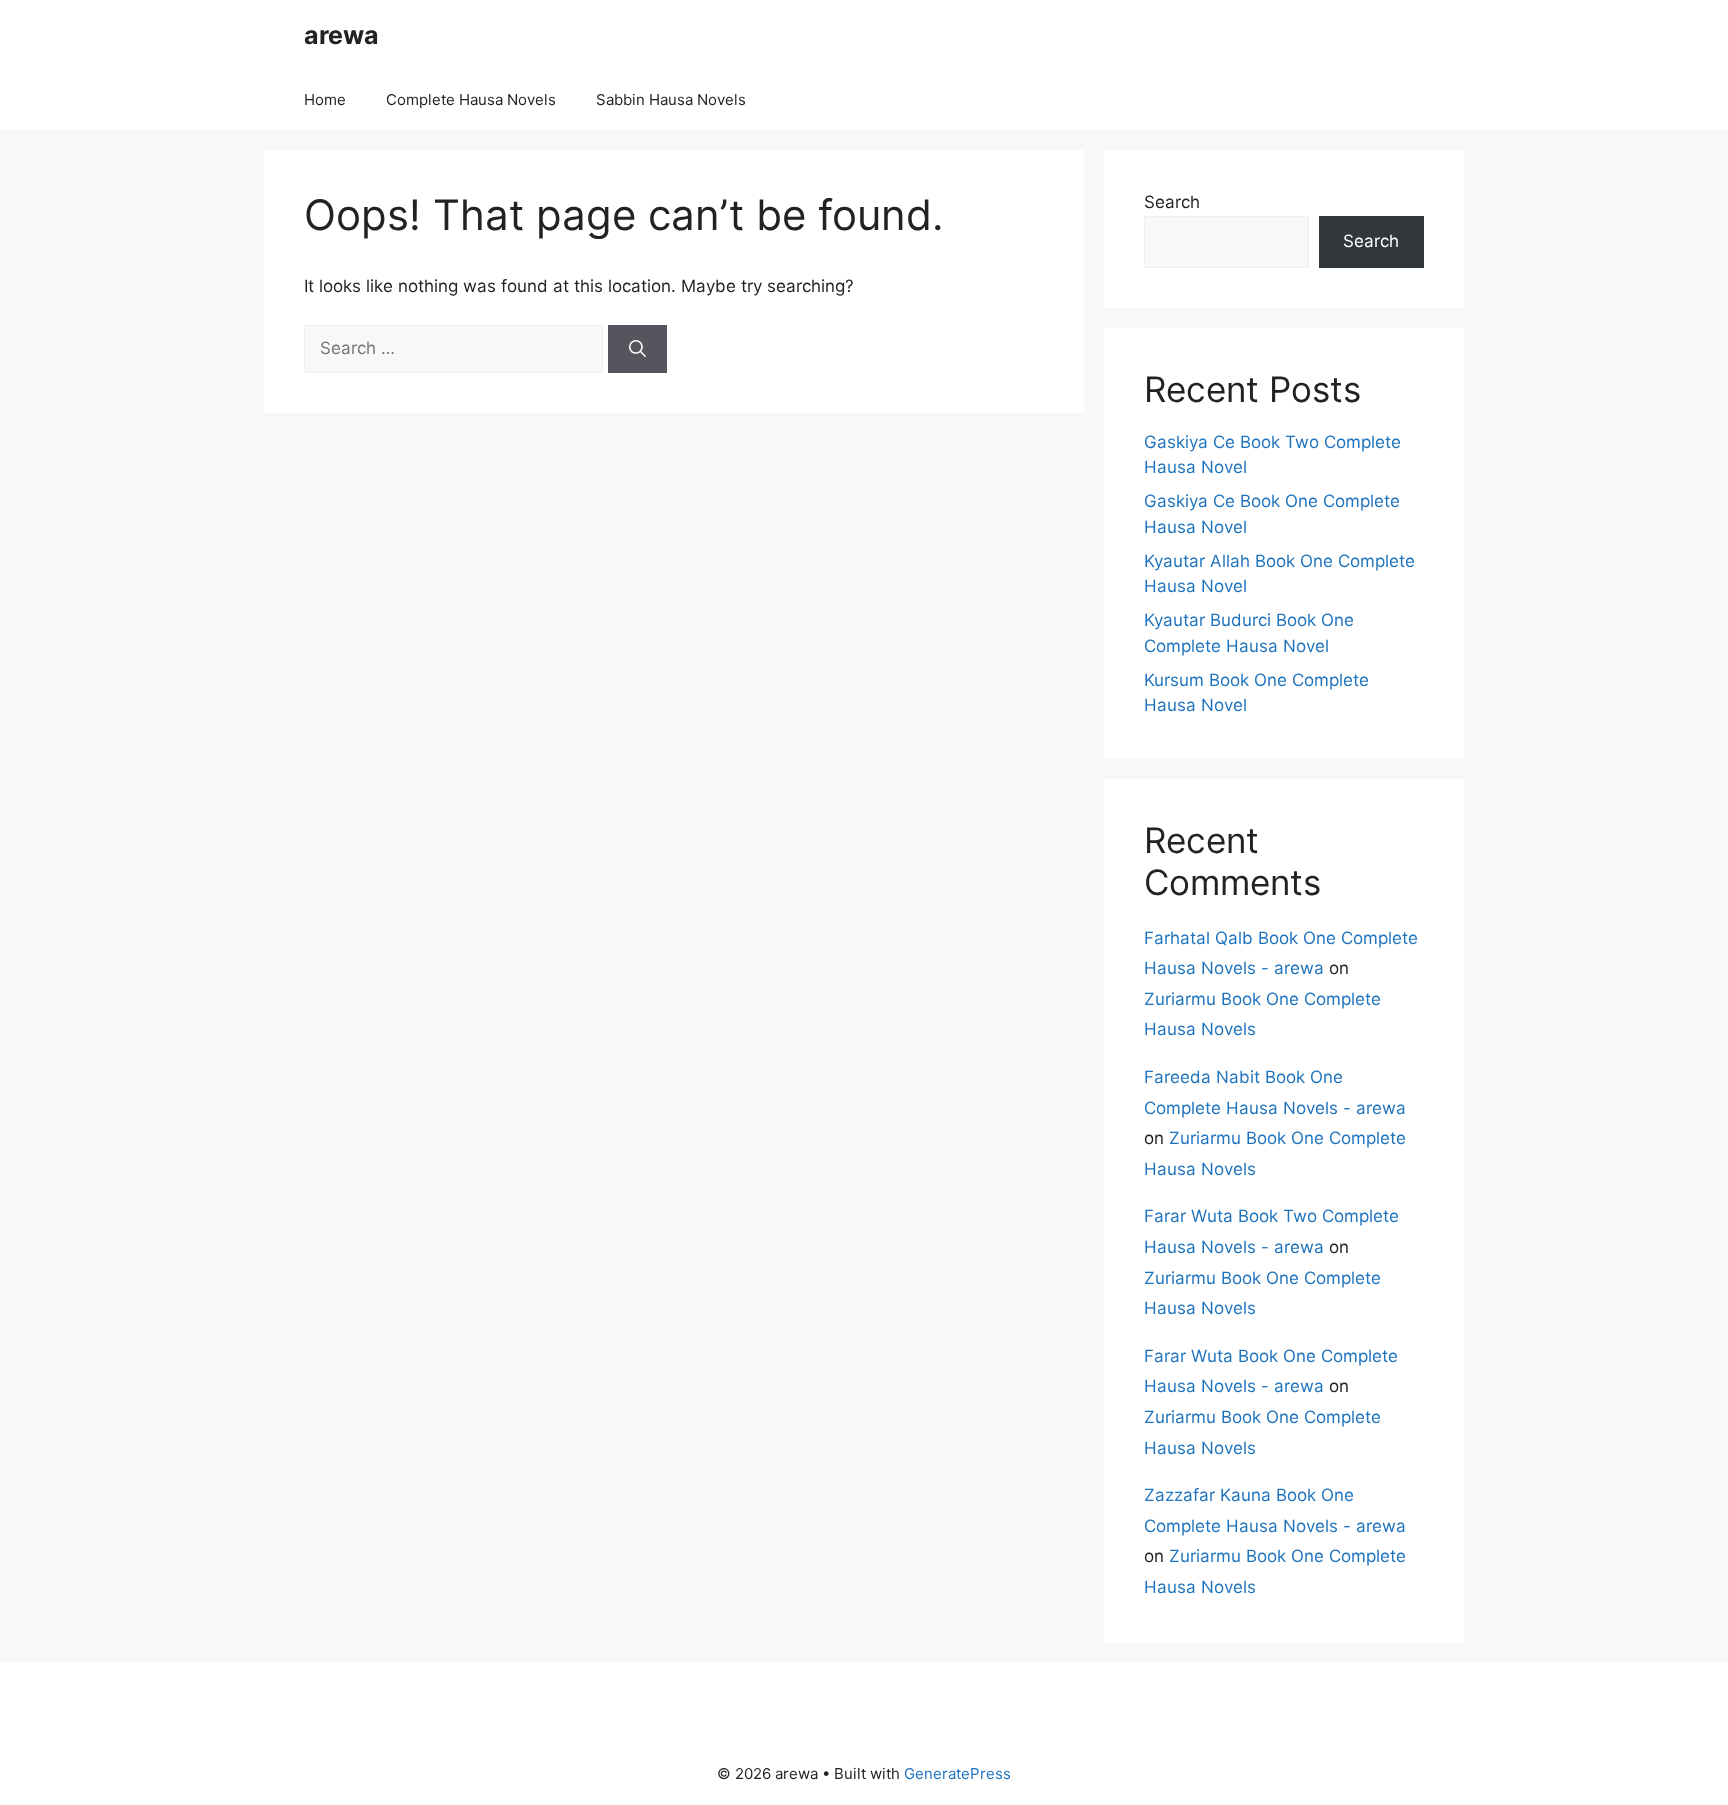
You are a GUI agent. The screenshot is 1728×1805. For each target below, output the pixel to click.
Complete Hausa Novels (471, 99)
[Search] (637, 349)
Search (1172, 202)
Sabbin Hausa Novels (671, 99)
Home (325, 99)
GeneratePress (957, 1773)
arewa (341, 35)
